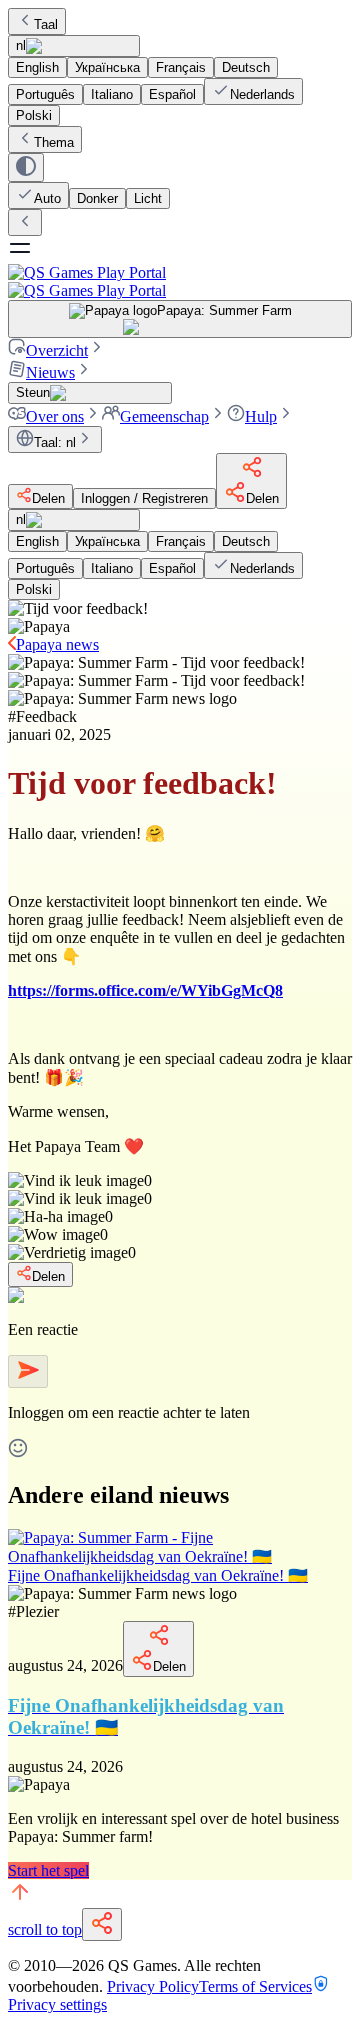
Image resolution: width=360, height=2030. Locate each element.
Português (45, 94)
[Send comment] (28, 1371)
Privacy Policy (153, 1986)
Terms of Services (255, 1986)
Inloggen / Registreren (144, 498)
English (37, 67)
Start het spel (48, 1870)
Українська (107, 67)
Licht (148, 198)
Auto (47, 198)
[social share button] (102, 1924)
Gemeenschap (164, 416)
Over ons (55, 416)
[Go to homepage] (180, 281)
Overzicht (57, 350)
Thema (54, 142)
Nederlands (262, 94)
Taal (46, 24)
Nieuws (50, 372)
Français (181, 67)
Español (172, 94)
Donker (97, 198)
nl (21, 45)
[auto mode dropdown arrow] (26, 167)
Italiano (112, 94)
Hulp (261, 416)
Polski (34, 115)
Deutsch (246, 67)
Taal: (55, 442)
